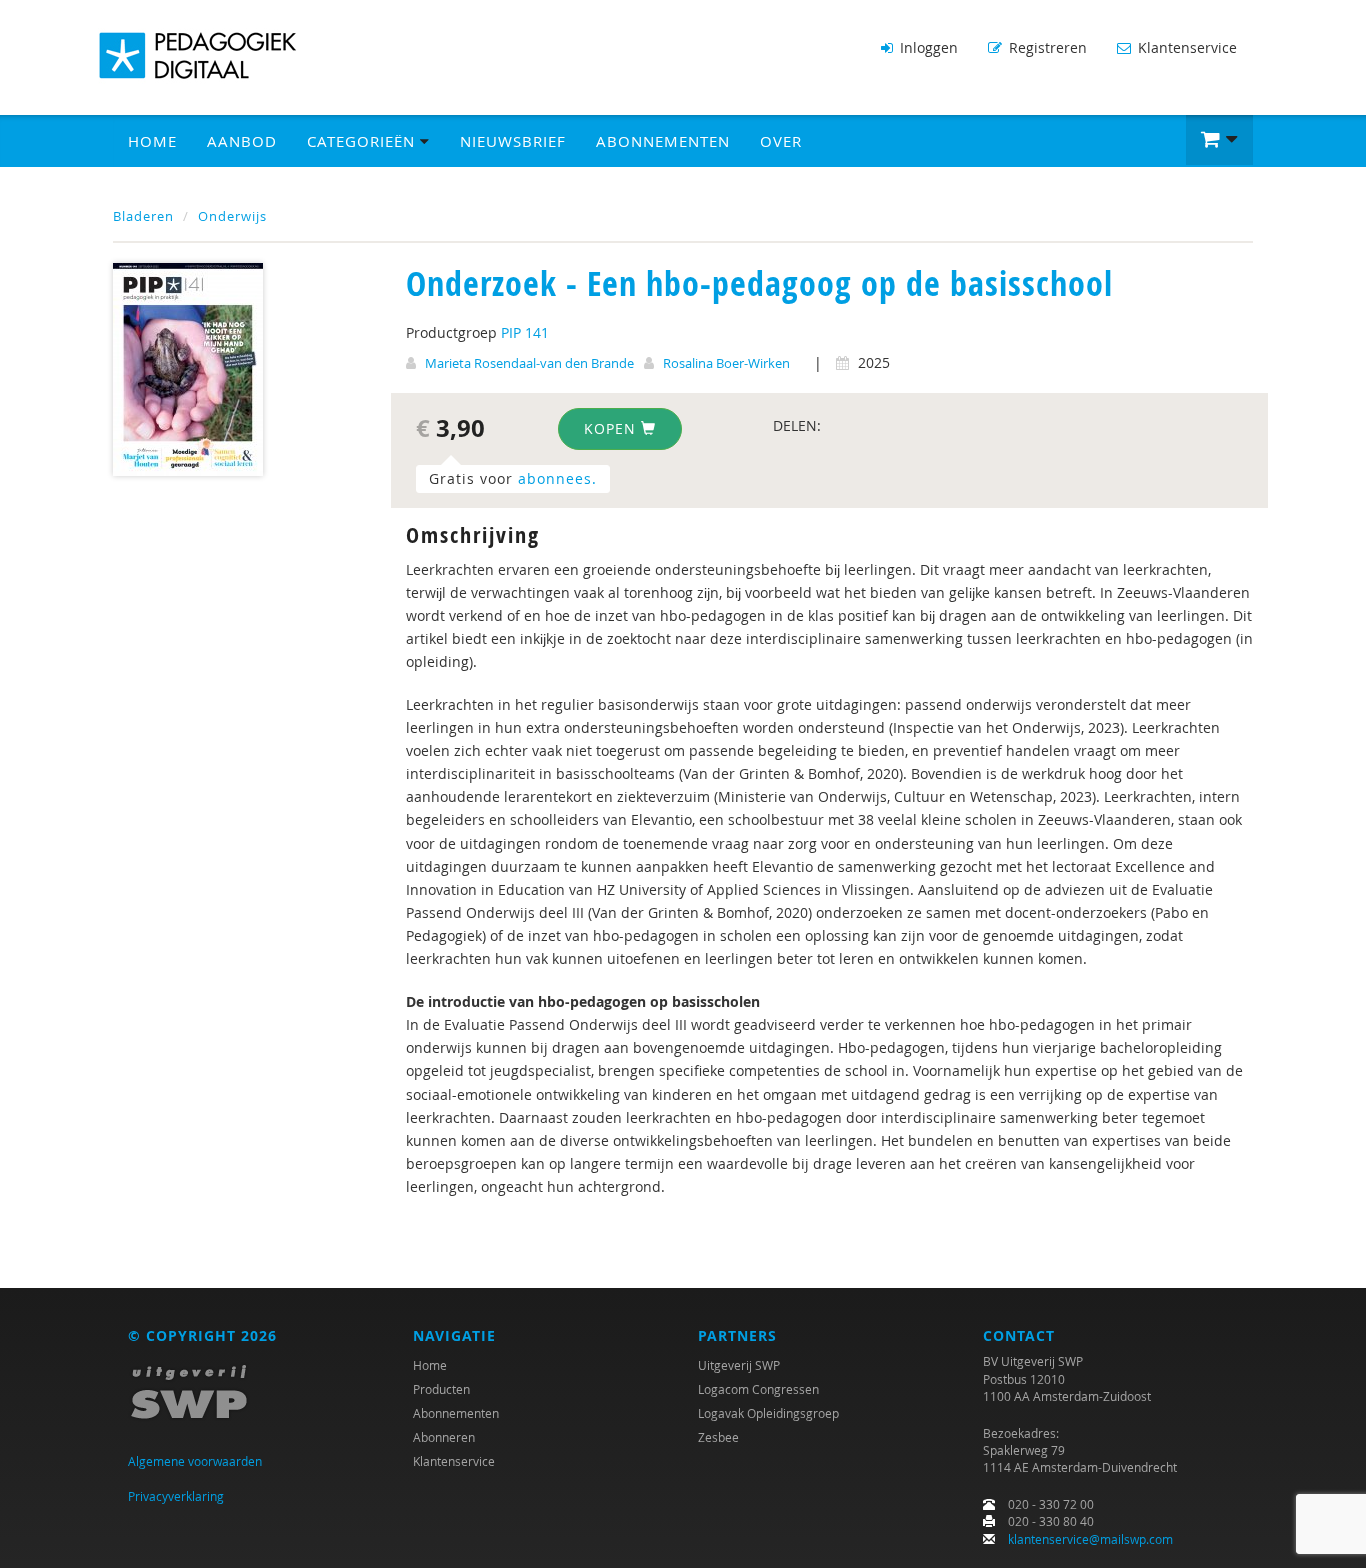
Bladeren (143, 216)
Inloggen (927, 47)
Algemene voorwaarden (195, 1461)
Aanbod (242, 141)
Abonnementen (663, 141)
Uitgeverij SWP (739, 1365)
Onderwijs (232, 216)
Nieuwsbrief (513, 141)
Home (152, 141)
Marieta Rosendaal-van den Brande (529, 363)
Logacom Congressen (758, 1389)
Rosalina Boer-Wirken (726, 363)
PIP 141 (525, 332)
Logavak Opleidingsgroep (768, 1413)
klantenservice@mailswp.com (1090, 1539)
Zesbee (718, 1437)
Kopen (612, 428)
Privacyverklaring (176, 1496)
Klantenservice (1185, 47)
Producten (441, 1389)
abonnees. (557, 478)
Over (781, 141)
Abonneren (444, 1437)
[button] (1219, 140)
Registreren (1046, 47)
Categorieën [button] (363, 141)
